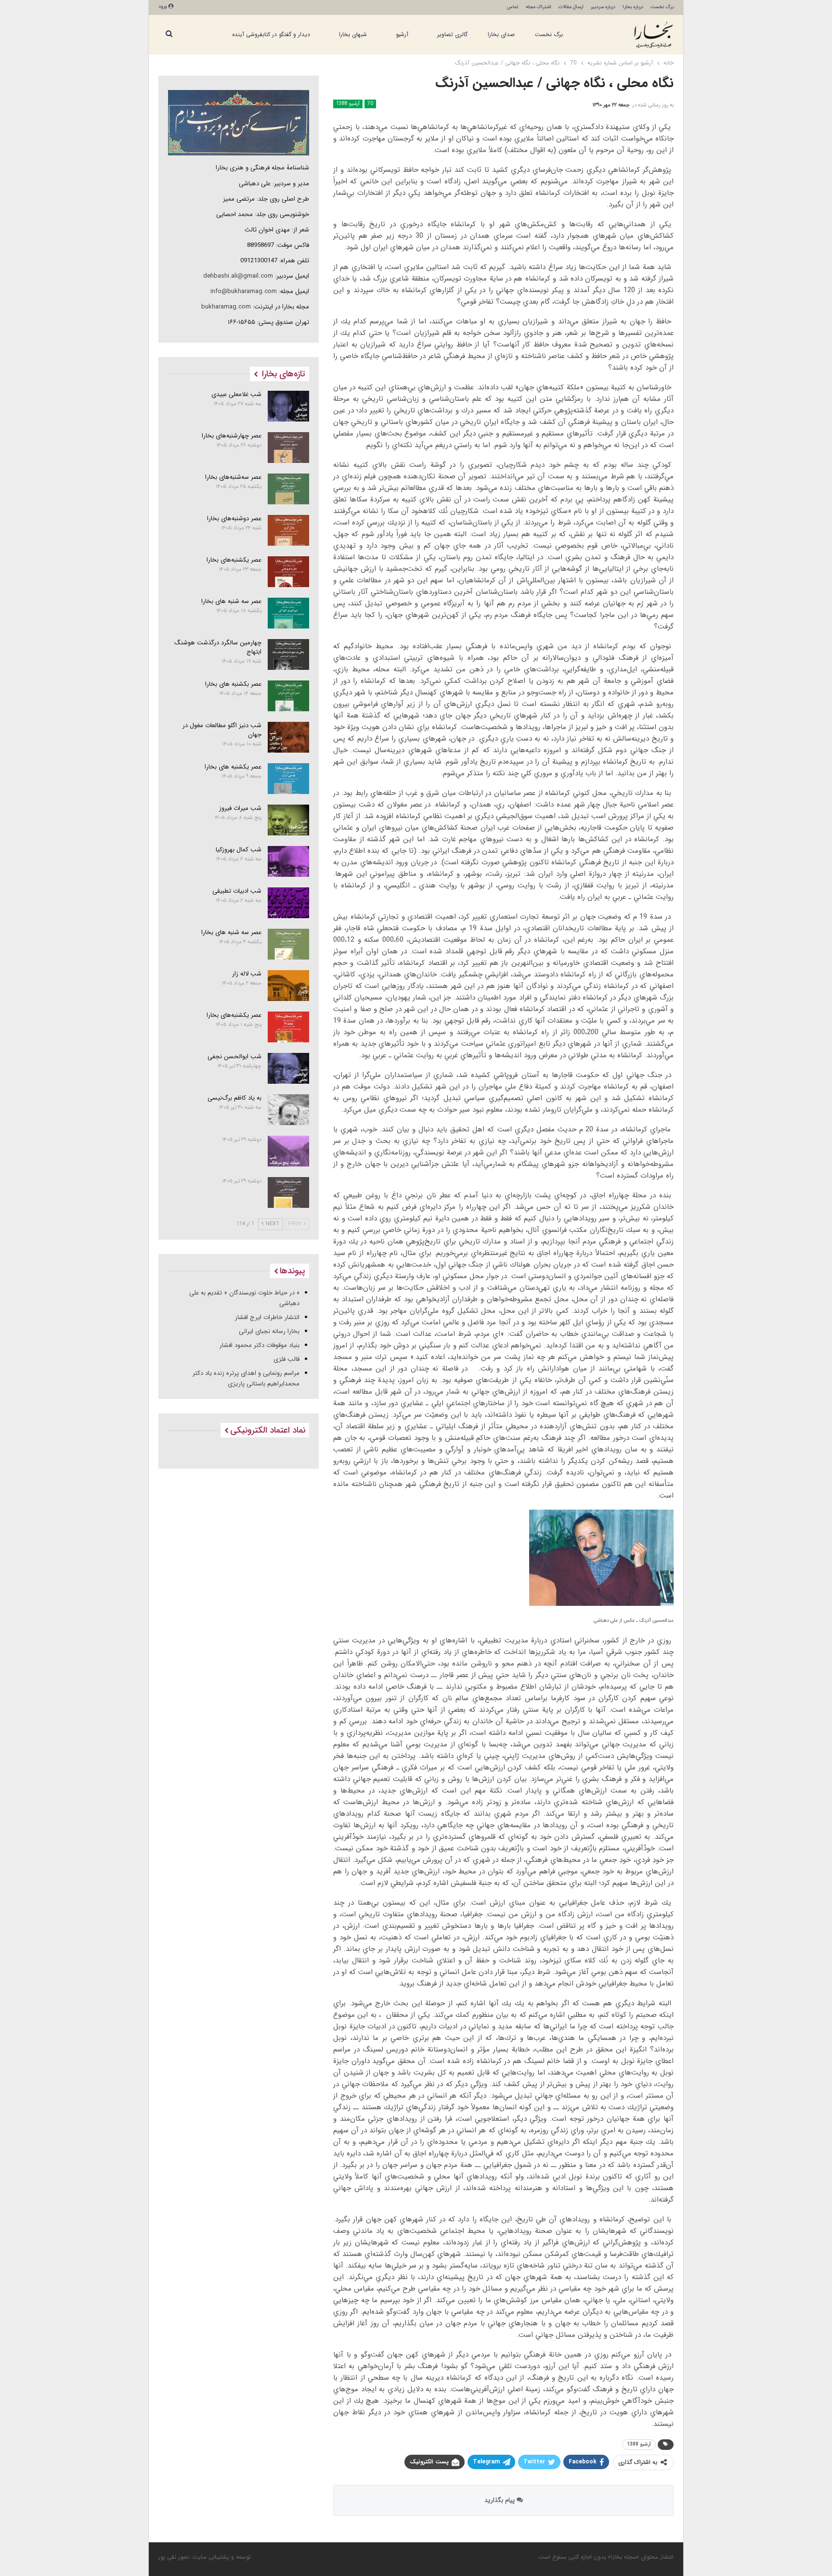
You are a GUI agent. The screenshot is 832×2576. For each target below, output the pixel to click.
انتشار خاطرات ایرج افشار (267, 1317)
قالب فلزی (286, 1359)
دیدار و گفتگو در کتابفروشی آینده (271, 34)
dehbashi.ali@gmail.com (238, 276)
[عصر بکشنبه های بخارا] (289, 696)
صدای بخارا (501, 34)
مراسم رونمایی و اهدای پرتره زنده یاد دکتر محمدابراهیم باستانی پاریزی (246, 1378)
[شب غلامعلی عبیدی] (289, 406)
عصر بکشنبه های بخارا (233, 684)
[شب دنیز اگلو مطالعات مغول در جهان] (289, 737)
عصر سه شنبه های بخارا (231, 601)
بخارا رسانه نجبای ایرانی (269, 1331)
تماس (513, 7)
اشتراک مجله (539, 7)
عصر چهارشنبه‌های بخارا (232, 436)
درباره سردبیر (603, 7)
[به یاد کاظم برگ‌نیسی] (289, 1110)
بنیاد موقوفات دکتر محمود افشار (260, 1345)
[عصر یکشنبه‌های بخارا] (289, 572)
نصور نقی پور (174, 2557)
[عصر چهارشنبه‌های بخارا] (289, 448)
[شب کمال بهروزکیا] (289, 861)
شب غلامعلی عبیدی (236, 394)
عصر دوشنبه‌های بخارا (234, 519)
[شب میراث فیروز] (289, 820)
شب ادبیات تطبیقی (237, 891)
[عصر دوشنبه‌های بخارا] (289, 530)
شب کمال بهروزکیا (239, 850)
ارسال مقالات (571, 7)
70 (370, 104)
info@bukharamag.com (244, 291)
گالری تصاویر (452, 34)
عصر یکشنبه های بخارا (233, 767)
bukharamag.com (226, 307)
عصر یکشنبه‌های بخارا (234, 560)
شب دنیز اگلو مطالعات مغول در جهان (222, 730)
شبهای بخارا (353, 34)
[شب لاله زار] (289, 986)
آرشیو (402, 34)
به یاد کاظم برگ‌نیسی (234, 1098)
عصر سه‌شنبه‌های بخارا (233, 477)
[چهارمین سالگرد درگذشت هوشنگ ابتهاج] (289, 654)
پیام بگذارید (500, 2500)
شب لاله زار (247, 974)
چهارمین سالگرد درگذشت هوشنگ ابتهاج (218, 647)
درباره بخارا (633, 7)
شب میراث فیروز (240, 808)
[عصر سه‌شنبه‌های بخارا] (289, 489)
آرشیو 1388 (348, 104)
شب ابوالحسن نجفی (234, 1057)
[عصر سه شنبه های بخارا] (289, 613)
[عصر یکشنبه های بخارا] (289, 779)
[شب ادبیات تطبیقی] (289, 903)
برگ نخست (662, 7)
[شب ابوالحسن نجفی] (289, 1068)
